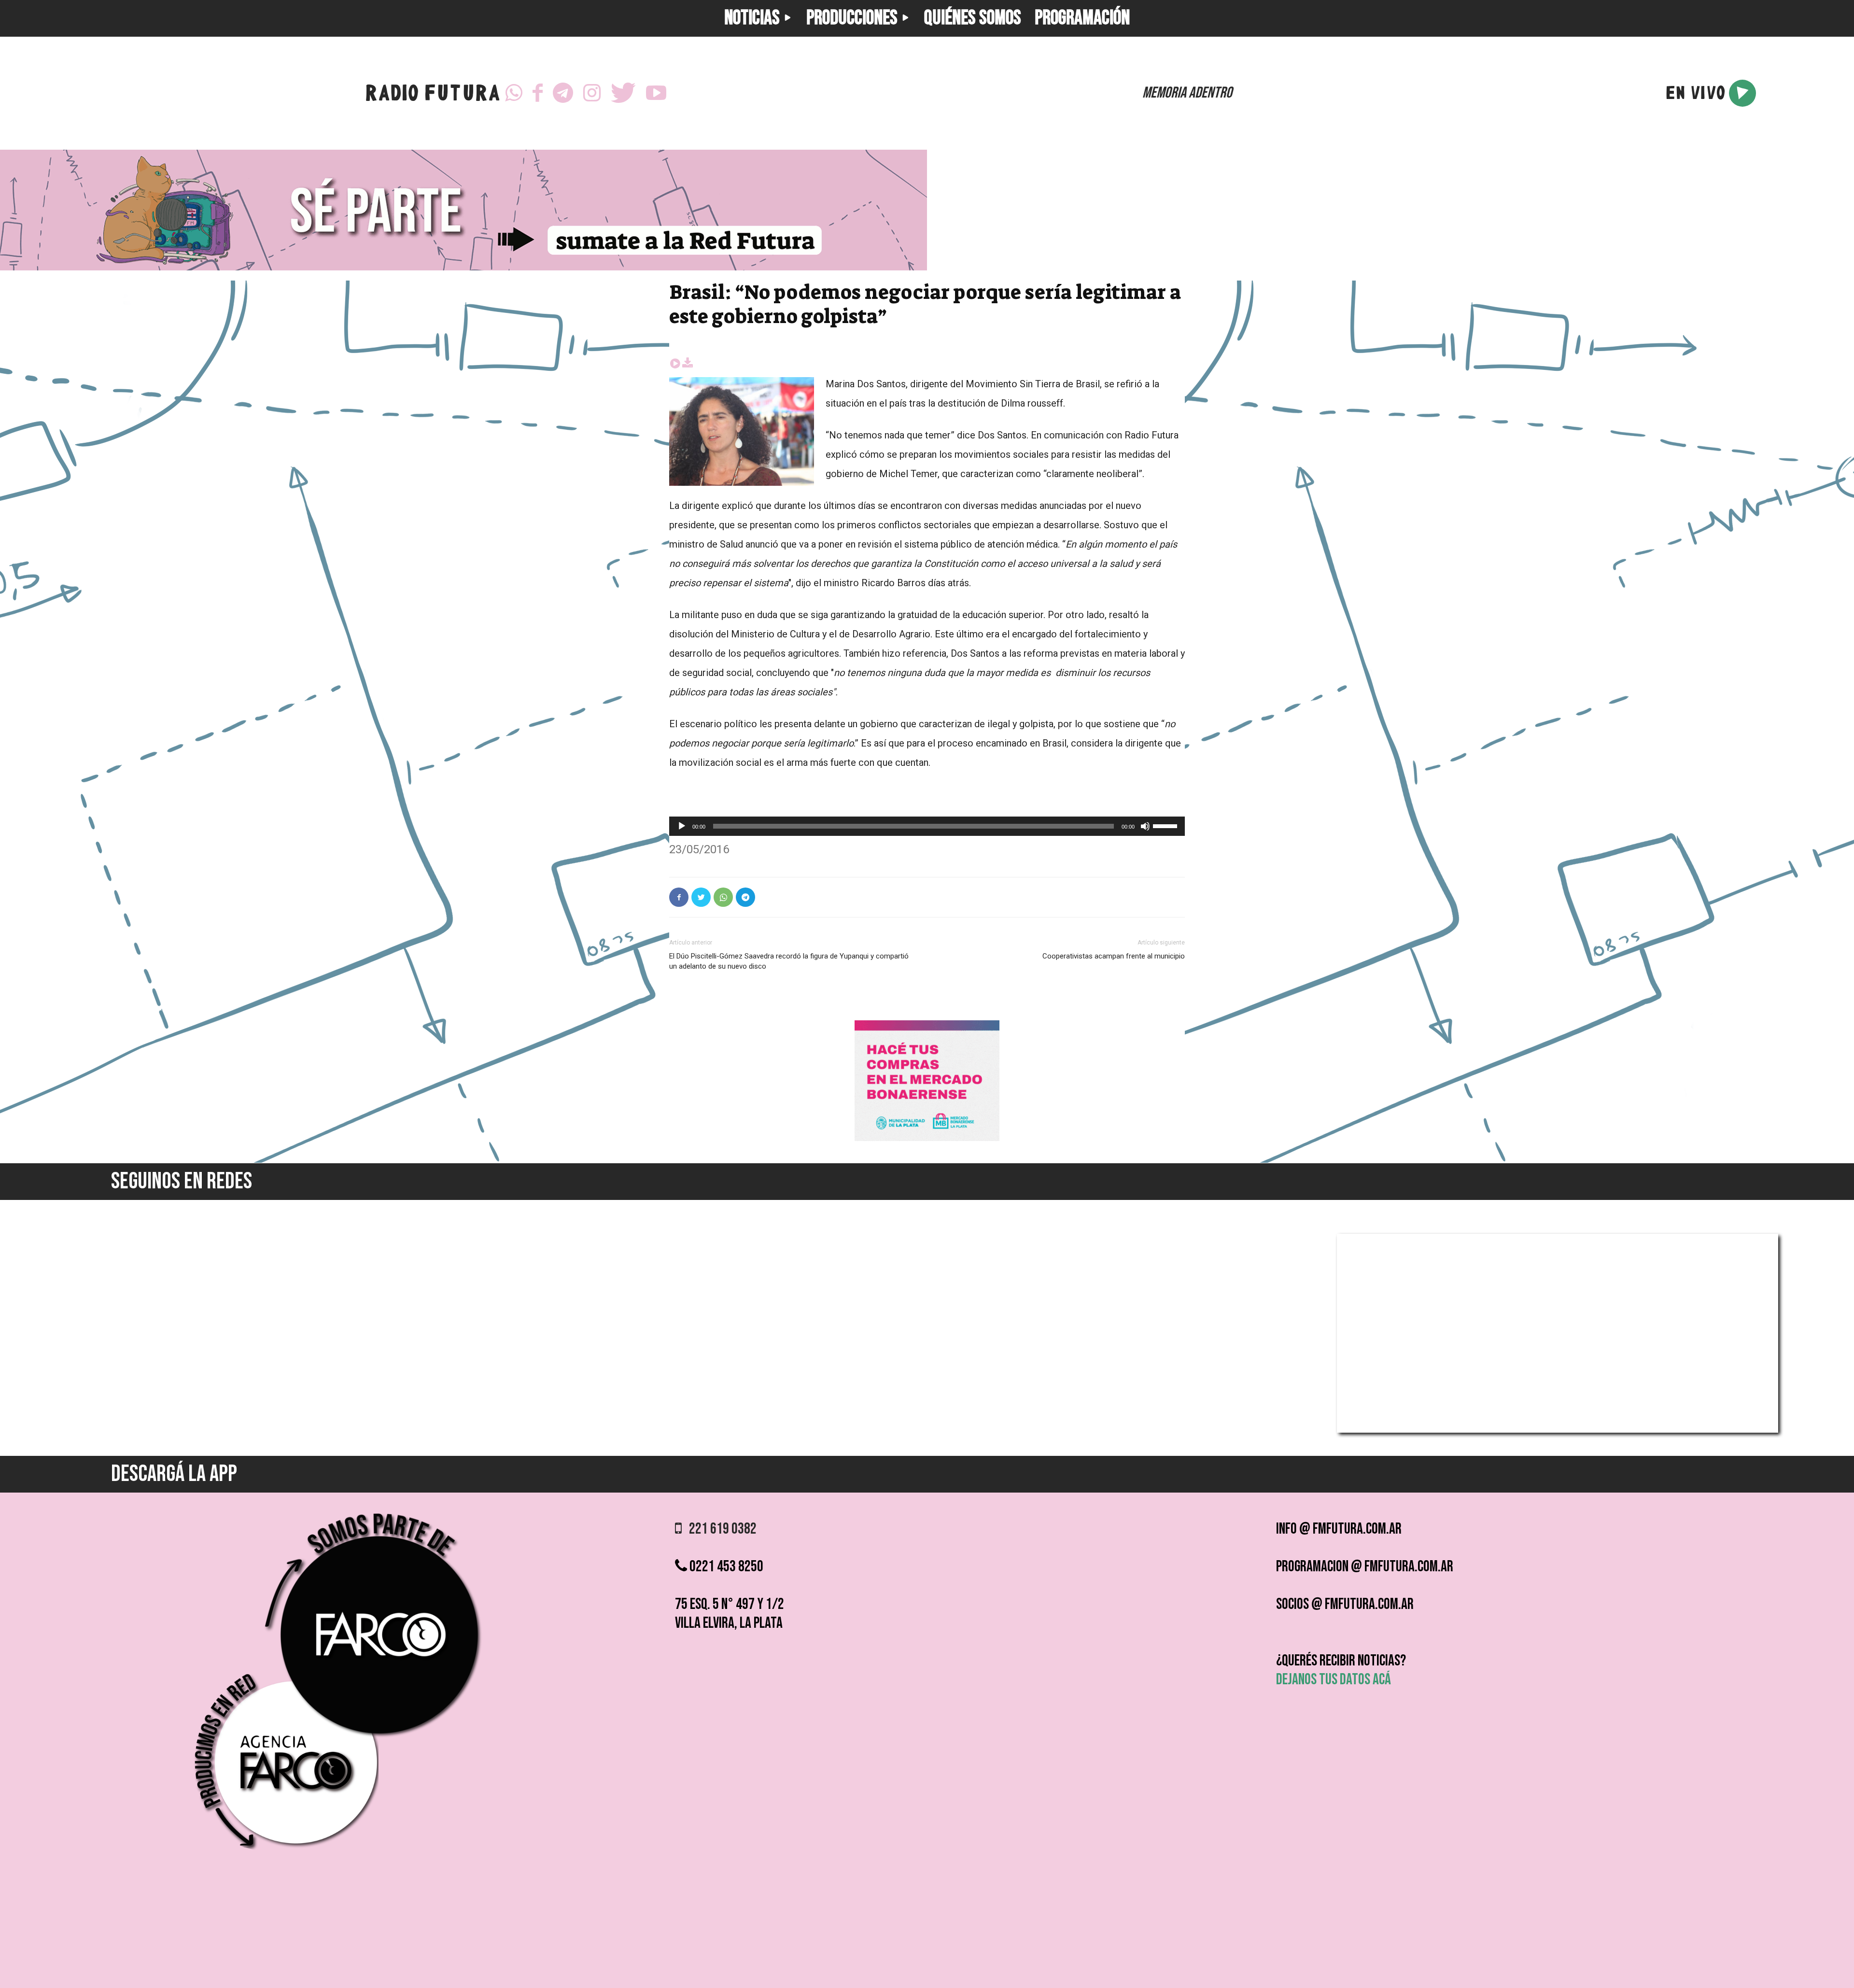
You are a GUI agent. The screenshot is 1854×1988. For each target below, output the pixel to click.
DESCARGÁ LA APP (174, 1474)
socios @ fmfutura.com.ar (1345, 1604)
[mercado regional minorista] (927, 1138)
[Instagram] (592, 93)
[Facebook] (538, 93)
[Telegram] (563, 93)
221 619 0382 (719, 1529)
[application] (927, 826)
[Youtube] (656, 93)
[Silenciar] (1145, 826)
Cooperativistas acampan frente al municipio (1114, 956)
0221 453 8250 (725, 1567)
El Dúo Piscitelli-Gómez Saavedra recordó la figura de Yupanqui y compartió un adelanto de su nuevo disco (789, 961)
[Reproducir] (682, 826)
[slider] (1166, 825)
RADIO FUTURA (432, 95)
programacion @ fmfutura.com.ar (1365, 1567)
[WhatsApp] (514, 93)
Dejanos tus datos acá (1334, 1680)
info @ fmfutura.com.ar (1339, 1529)
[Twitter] (623, 93)
